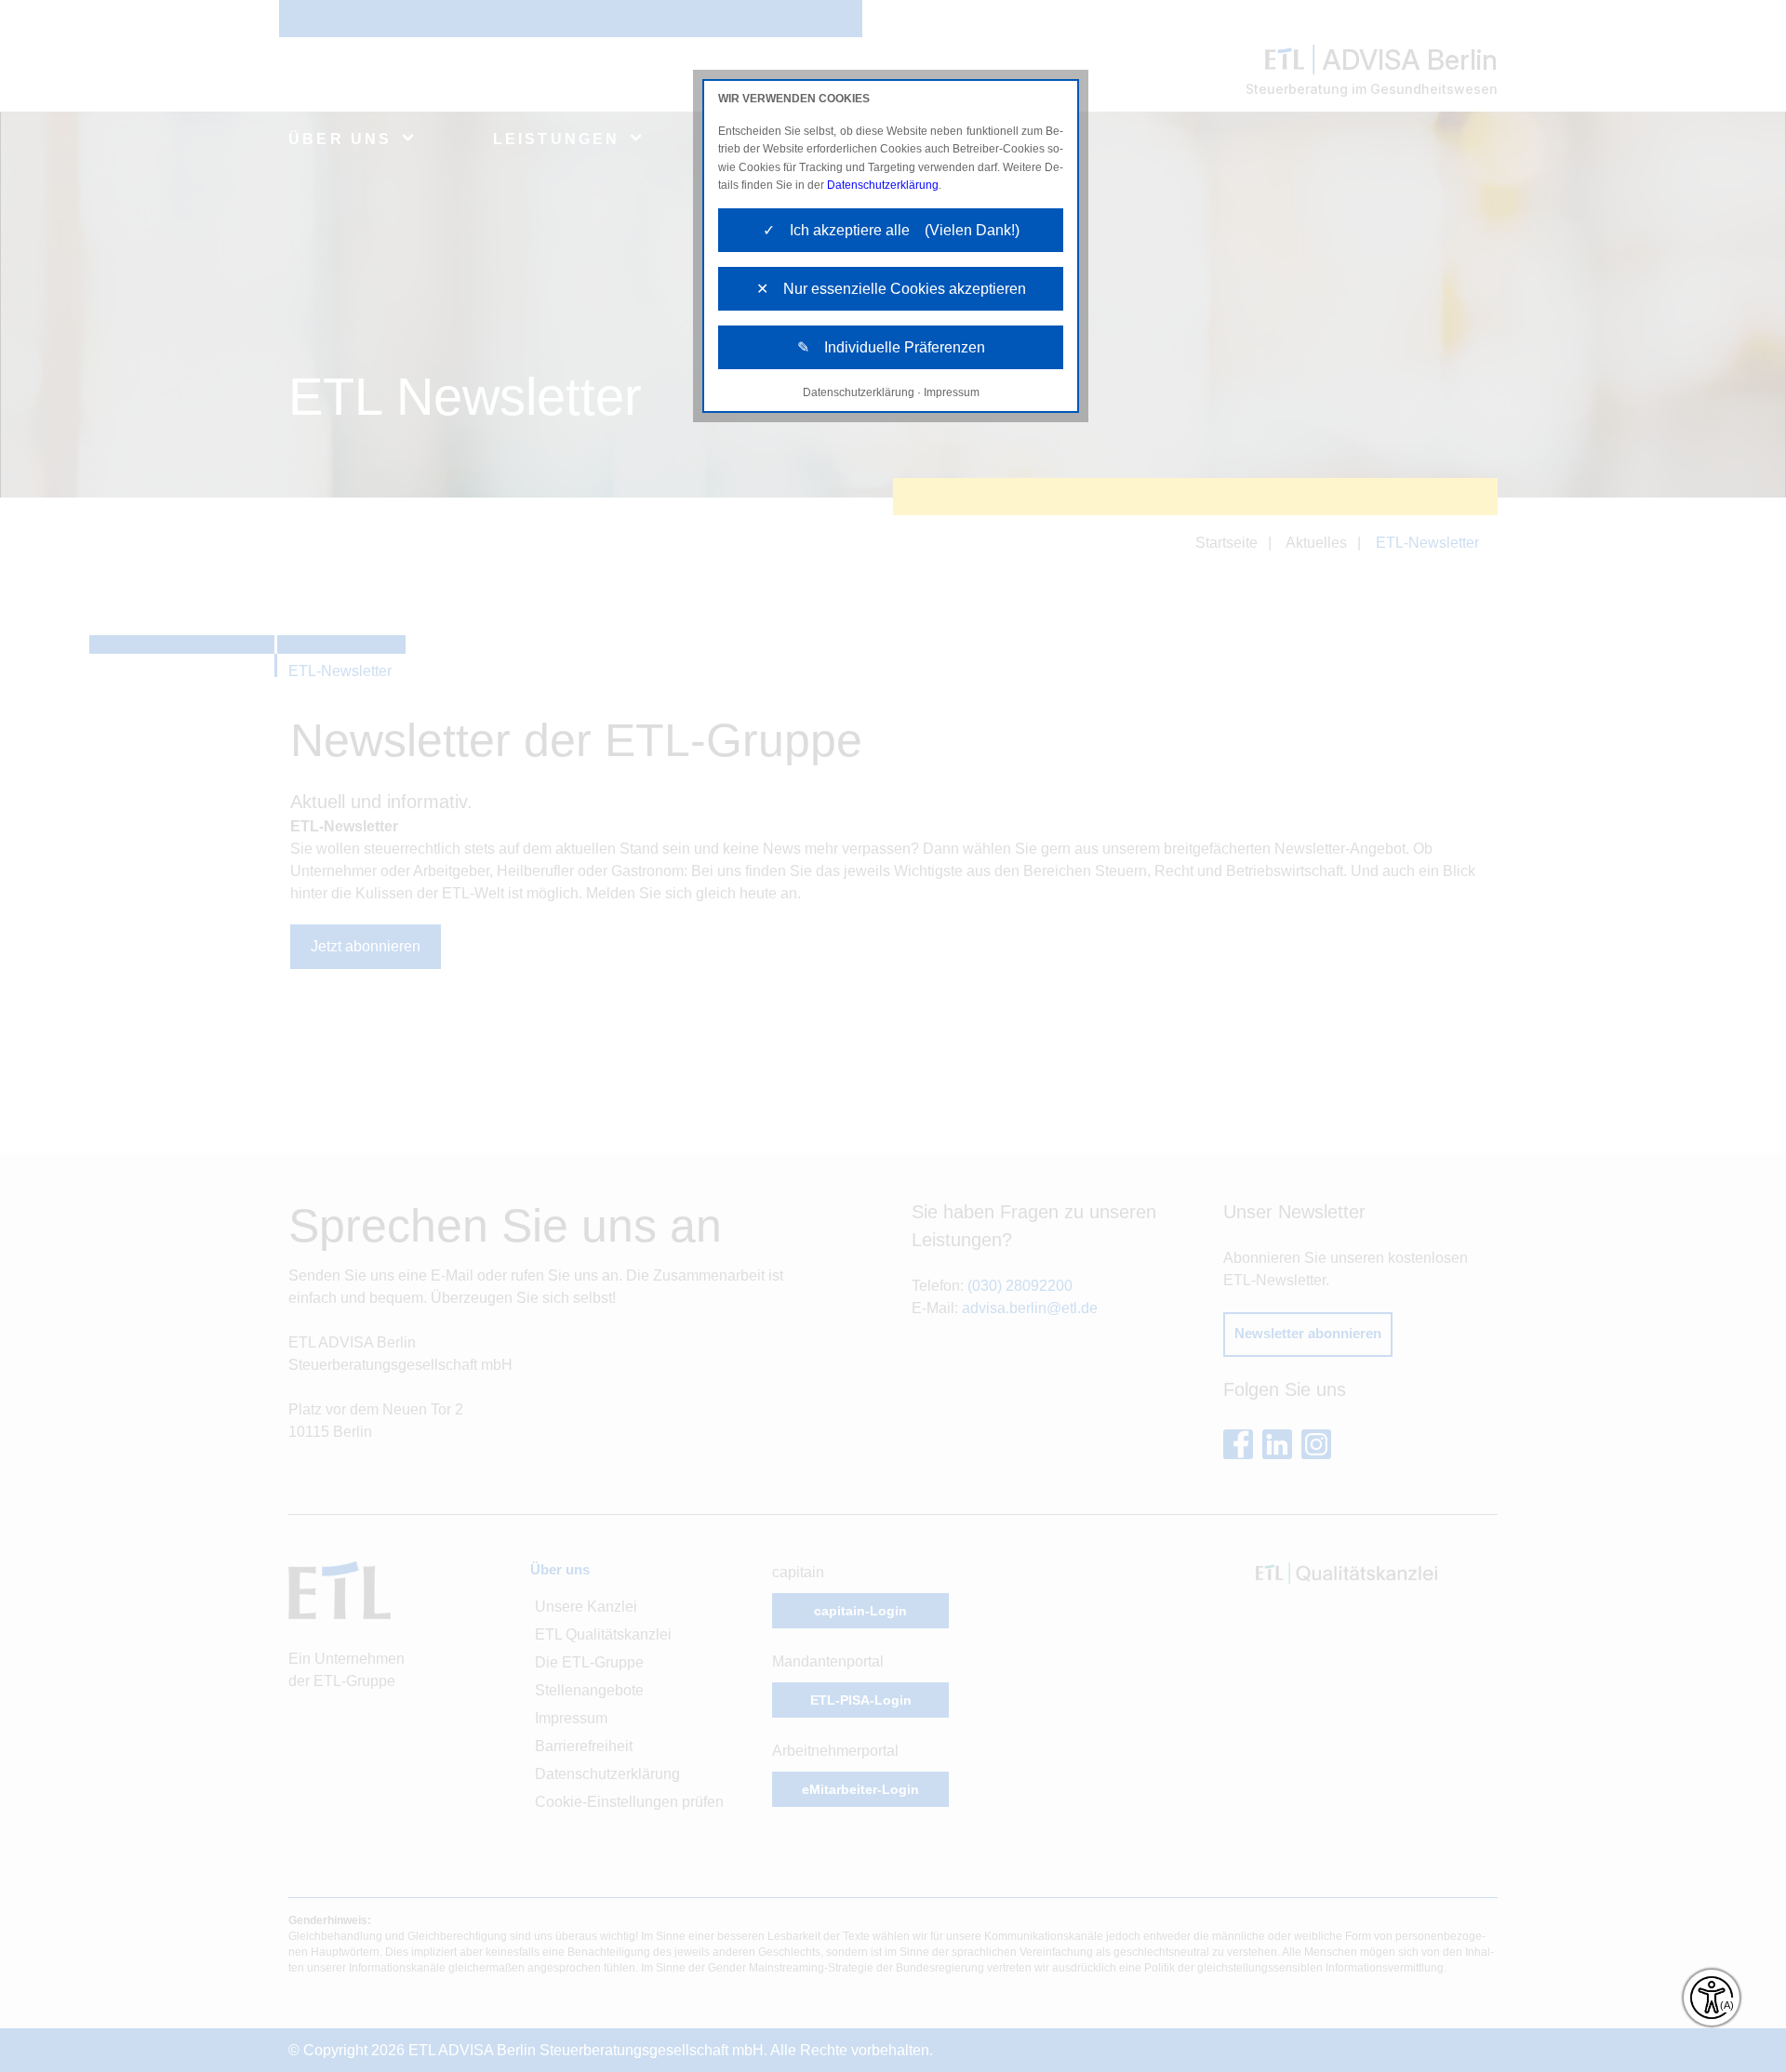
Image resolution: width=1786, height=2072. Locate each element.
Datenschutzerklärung (883, 185)
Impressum (952, 392)
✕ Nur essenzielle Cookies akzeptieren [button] (891, 289)
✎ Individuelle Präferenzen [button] (891, 347)
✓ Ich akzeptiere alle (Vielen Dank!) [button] (891, 230)
